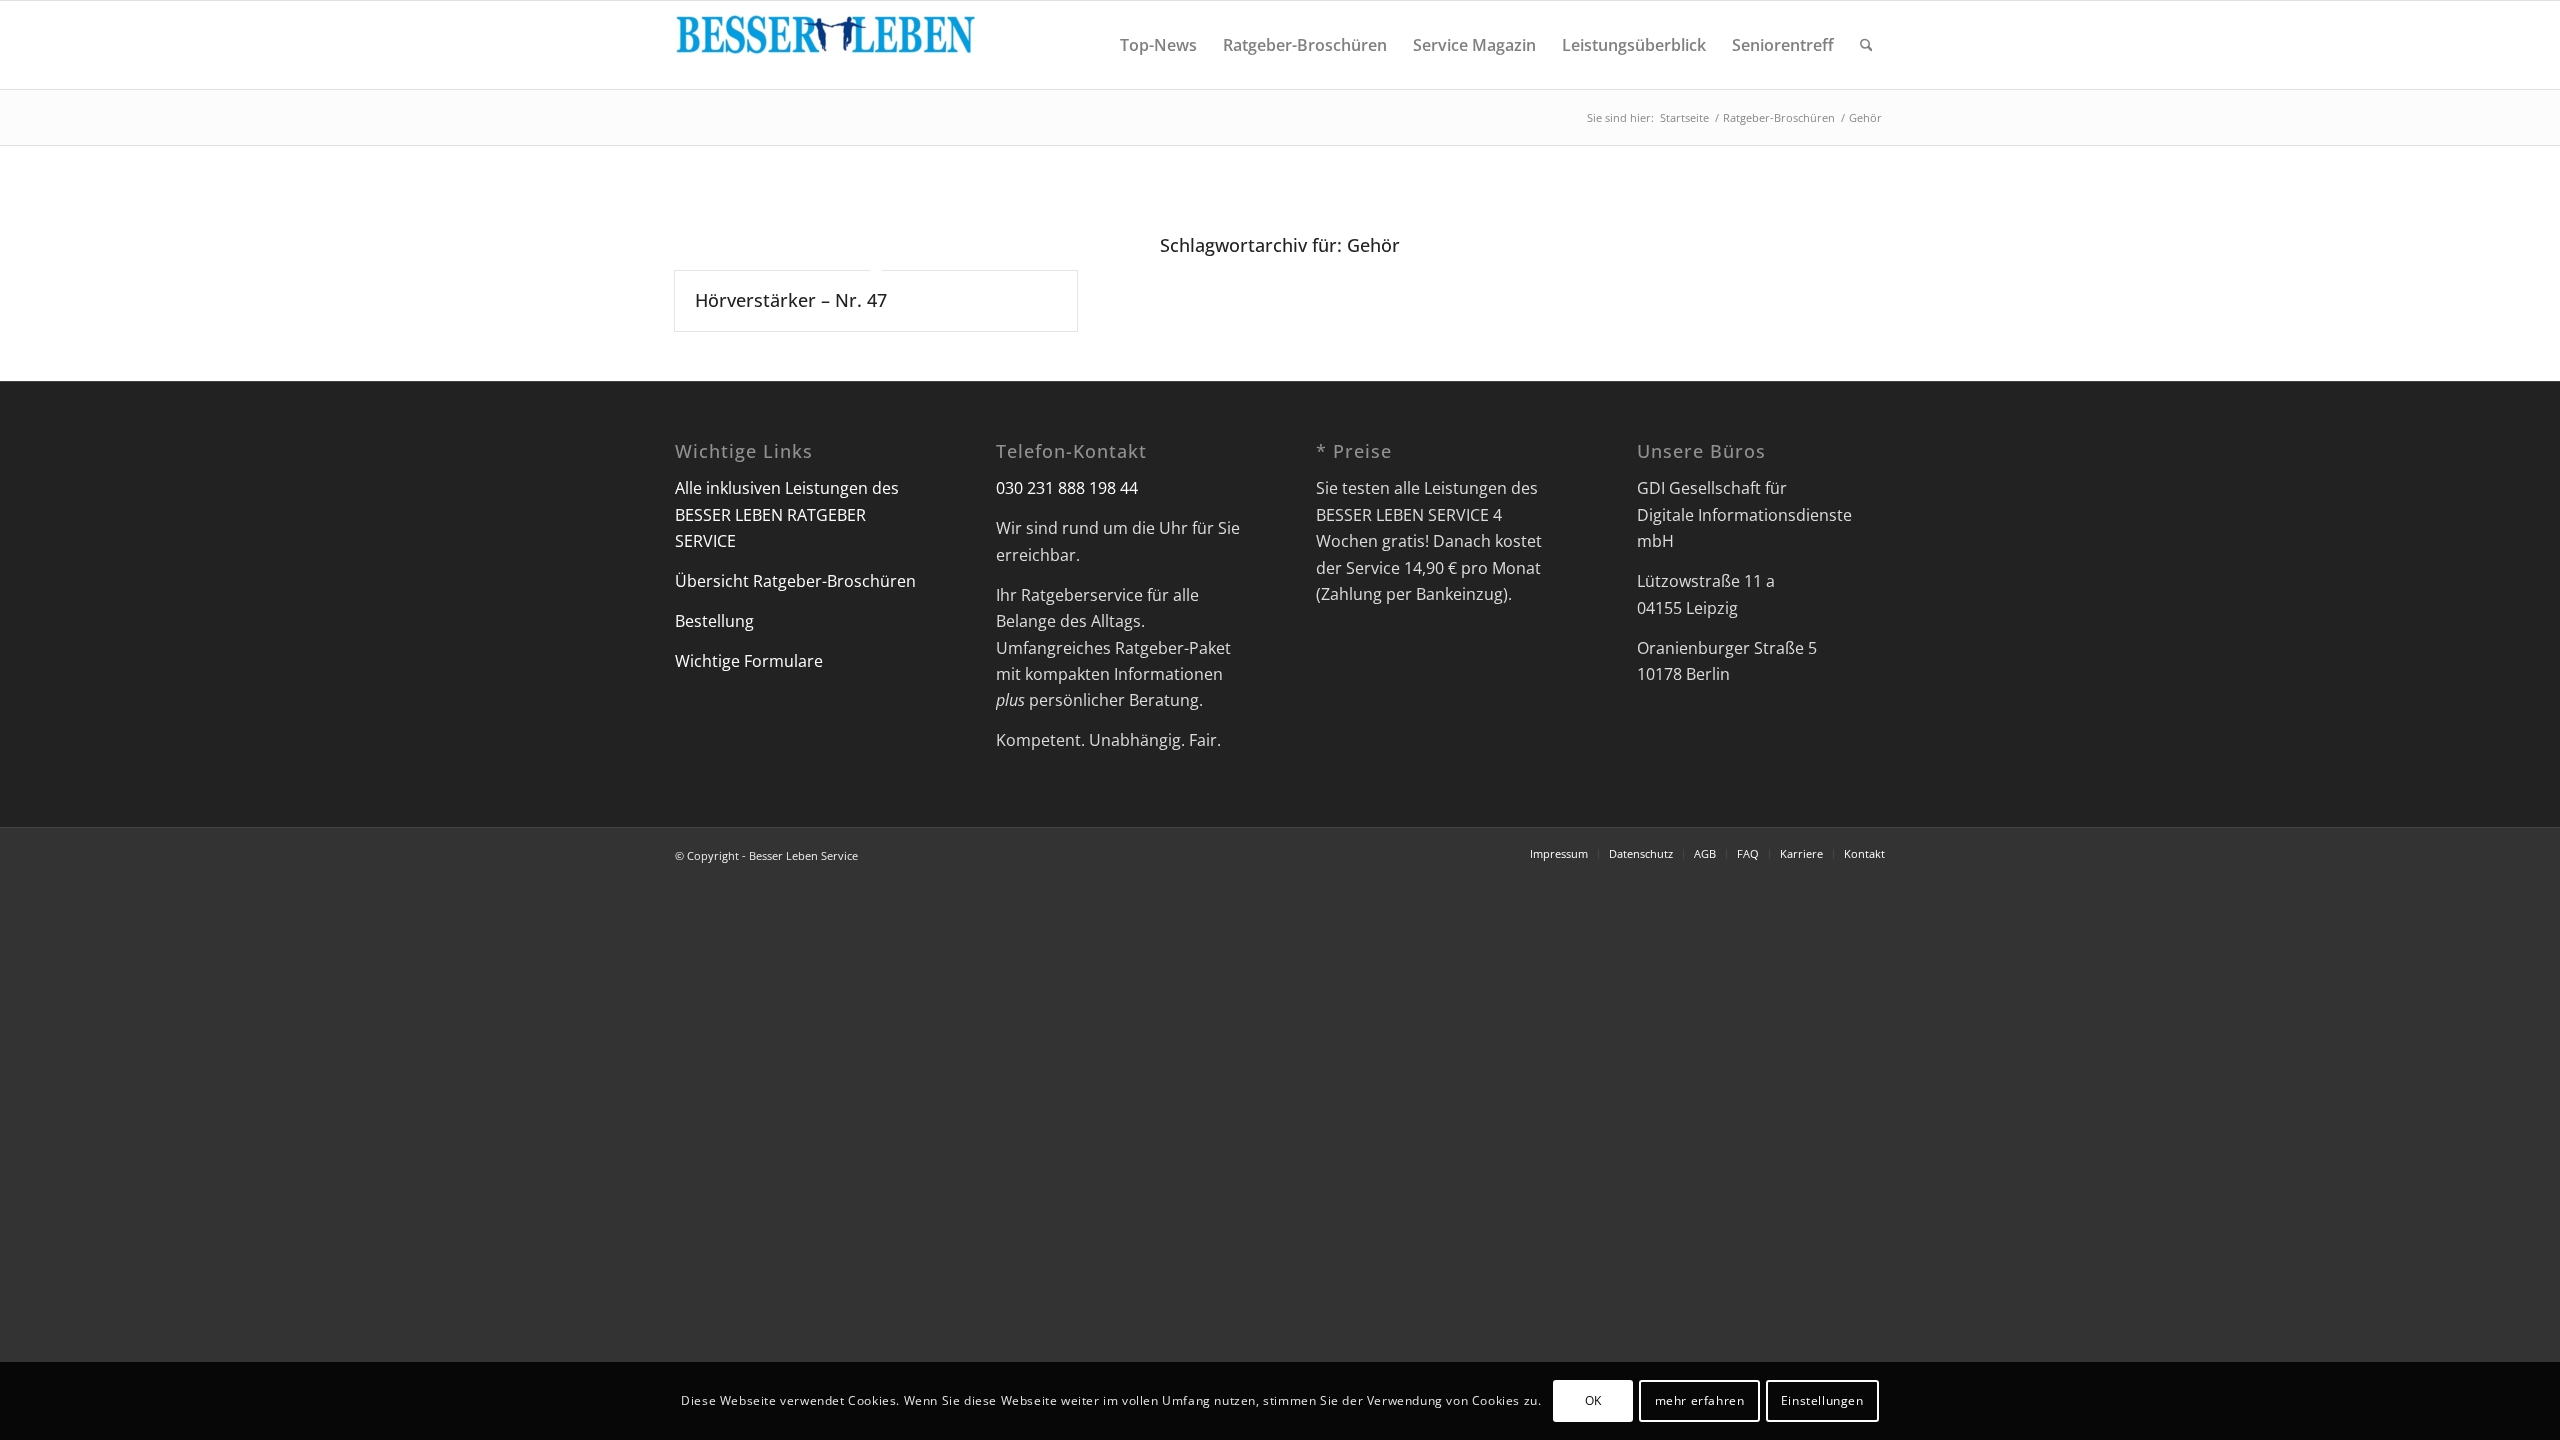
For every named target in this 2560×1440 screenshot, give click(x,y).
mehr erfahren (1700, 1400)
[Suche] (1866, 45)
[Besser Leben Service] (825, 45)
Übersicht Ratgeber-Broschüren (795, 581)
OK (1593, 1400)
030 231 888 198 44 (1067, 488)
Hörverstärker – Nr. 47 (791, 300)
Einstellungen (1822, 1400)
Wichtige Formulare (749, 661)
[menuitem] (1158, 45)
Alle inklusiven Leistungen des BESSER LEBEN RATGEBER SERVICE (787, 514)
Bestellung (714, 621)
